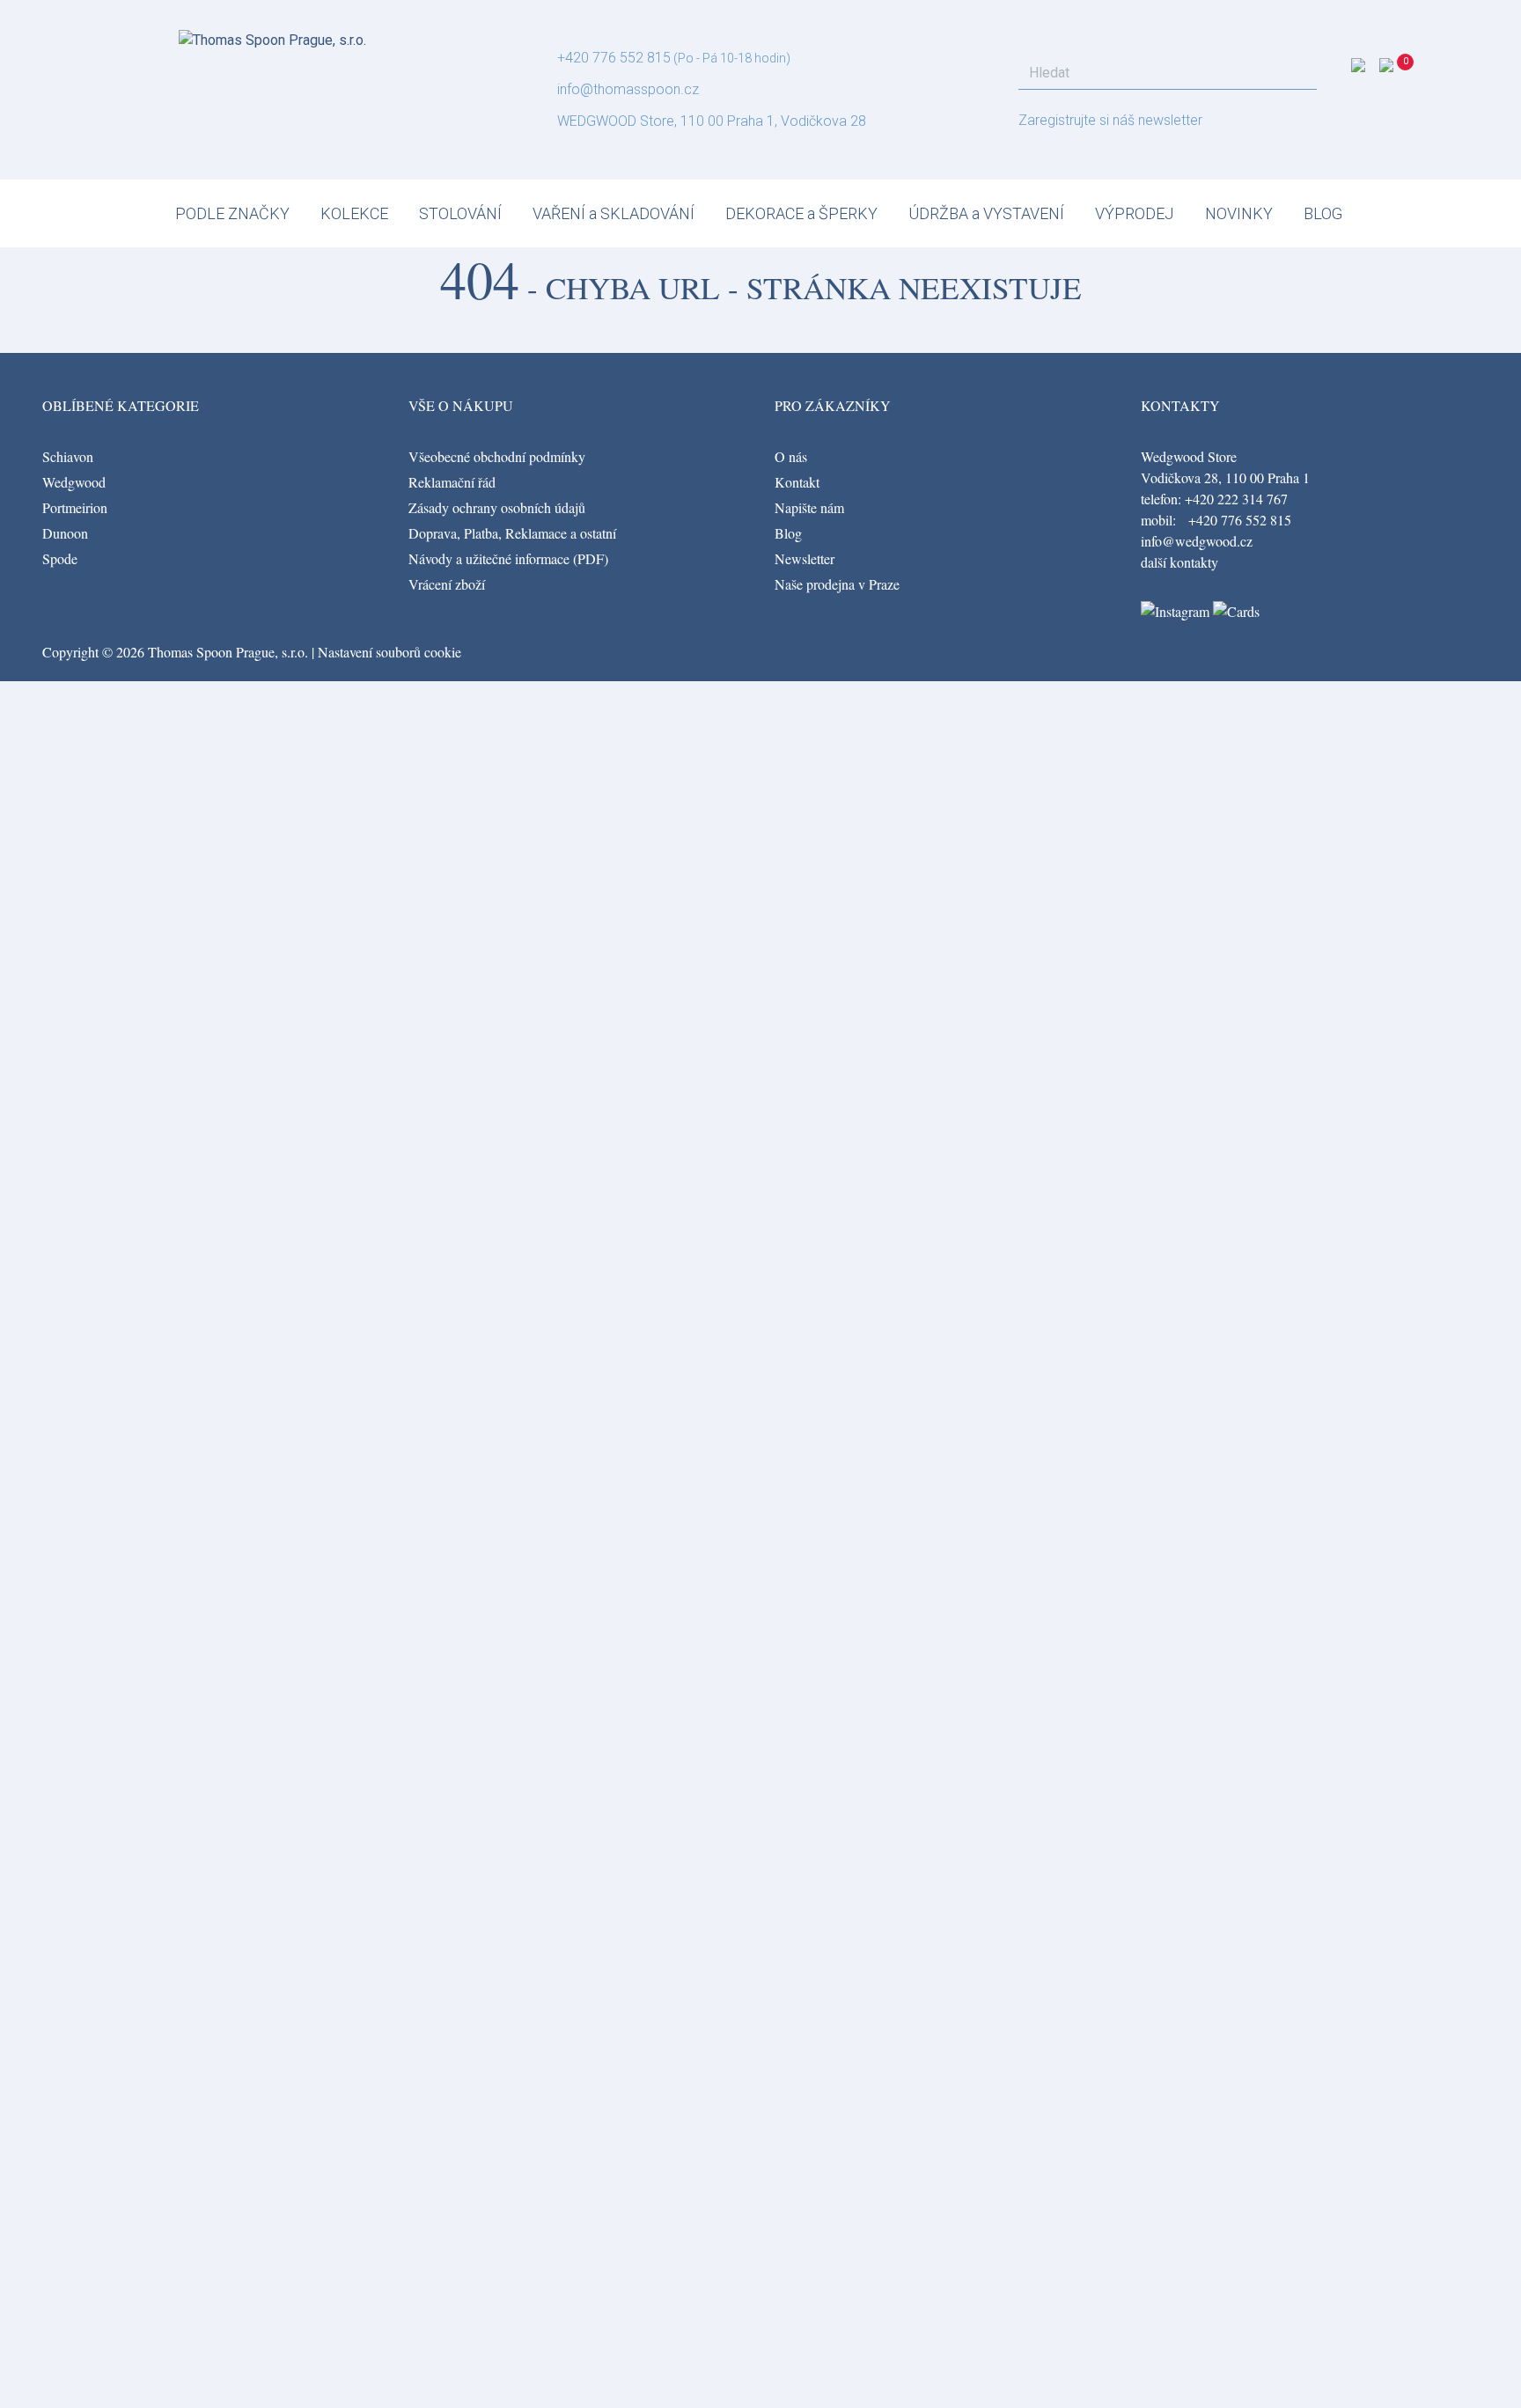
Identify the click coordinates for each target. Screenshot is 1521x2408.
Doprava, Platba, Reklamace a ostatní (512, 533)
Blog (788, 533)
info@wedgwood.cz (1197, 541)
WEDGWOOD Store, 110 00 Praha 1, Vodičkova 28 (712, 121)
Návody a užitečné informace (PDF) (508, 558)
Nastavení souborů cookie (389, 652)
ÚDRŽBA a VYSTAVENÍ (986, 213)
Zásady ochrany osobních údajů (497, 507)
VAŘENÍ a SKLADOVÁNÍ (614, 213)
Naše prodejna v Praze (837, 584)
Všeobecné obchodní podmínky (497, 456)
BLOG (1323, 213)
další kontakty (1179, 562)
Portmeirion (75, 507)
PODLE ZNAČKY (232, 213)
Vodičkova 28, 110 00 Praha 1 (1225, 477)
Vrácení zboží (447, 584)
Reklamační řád (452, 482)
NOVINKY (1239, 213)
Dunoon (65, 533)
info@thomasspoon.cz (628, 89)
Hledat (1298, 73)
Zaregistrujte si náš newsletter (1110, 120)
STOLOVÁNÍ (460, 213)
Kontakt (797, 482)
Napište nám (809, 507)
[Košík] (1407, 70)
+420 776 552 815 (614, 58)
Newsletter (805, 558)
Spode (60, 558)
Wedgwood (74, 482)
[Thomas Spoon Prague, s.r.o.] (272, 35)
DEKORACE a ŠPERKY (801, 213)
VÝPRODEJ (1135, 213)
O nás (791, 456)
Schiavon (68, 456)
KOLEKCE (354, 213)
